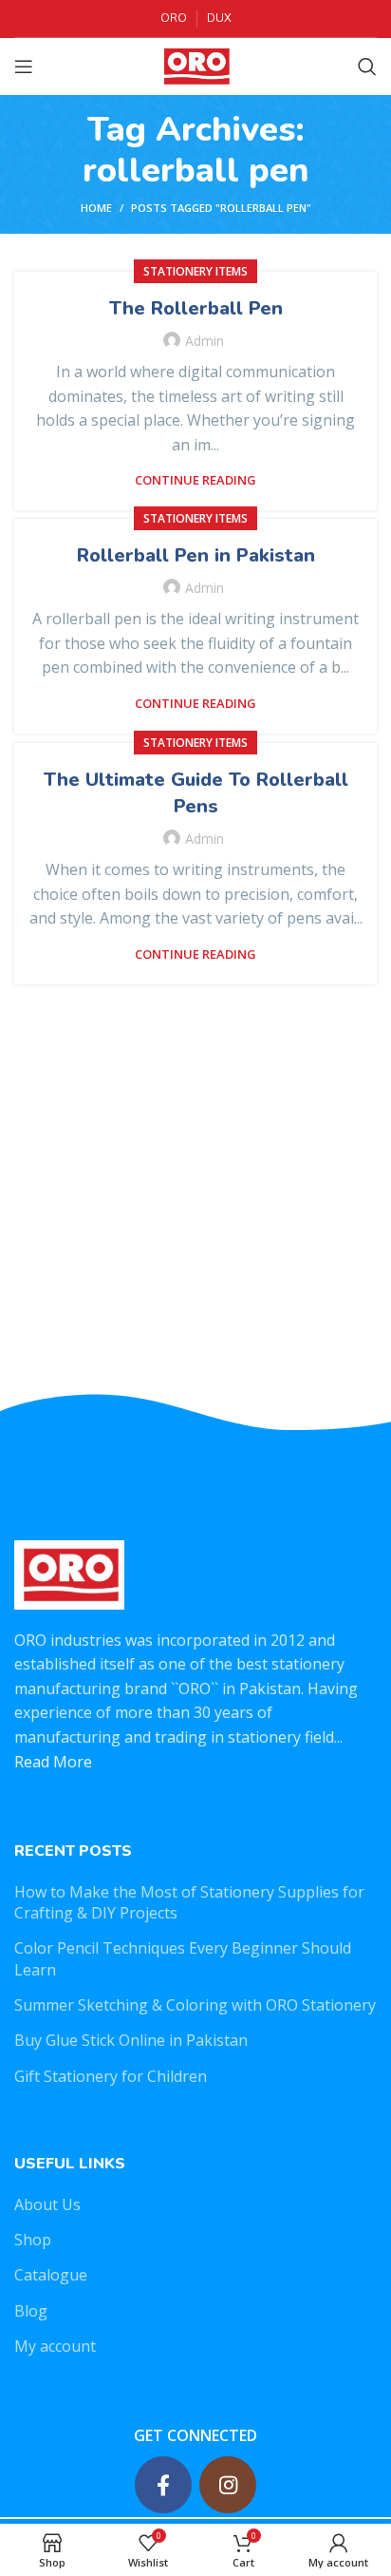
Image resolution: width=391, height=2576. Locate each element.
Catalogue (51, 2275)
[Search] (367, 67)
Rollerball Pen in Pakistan (196, 555)
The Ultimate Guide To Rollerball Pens (196, 793)
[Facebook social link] (163, 2485)
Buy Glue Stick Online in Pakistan (131, 2040)
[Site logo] (195, 65)
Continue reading (195, 480)
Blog (31, 2311)
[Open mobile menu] (24, 67)
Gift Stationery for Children (111, 2076)
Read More (53, 1762)
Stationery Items (195, 271)
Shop (33, 2240)
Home (96, 208)
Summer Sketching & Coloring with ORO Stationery (195, 2005)
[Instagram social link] (228, 2485)
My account (55, 2346)
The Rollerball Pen (196, 308)
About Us (47, 2204)
